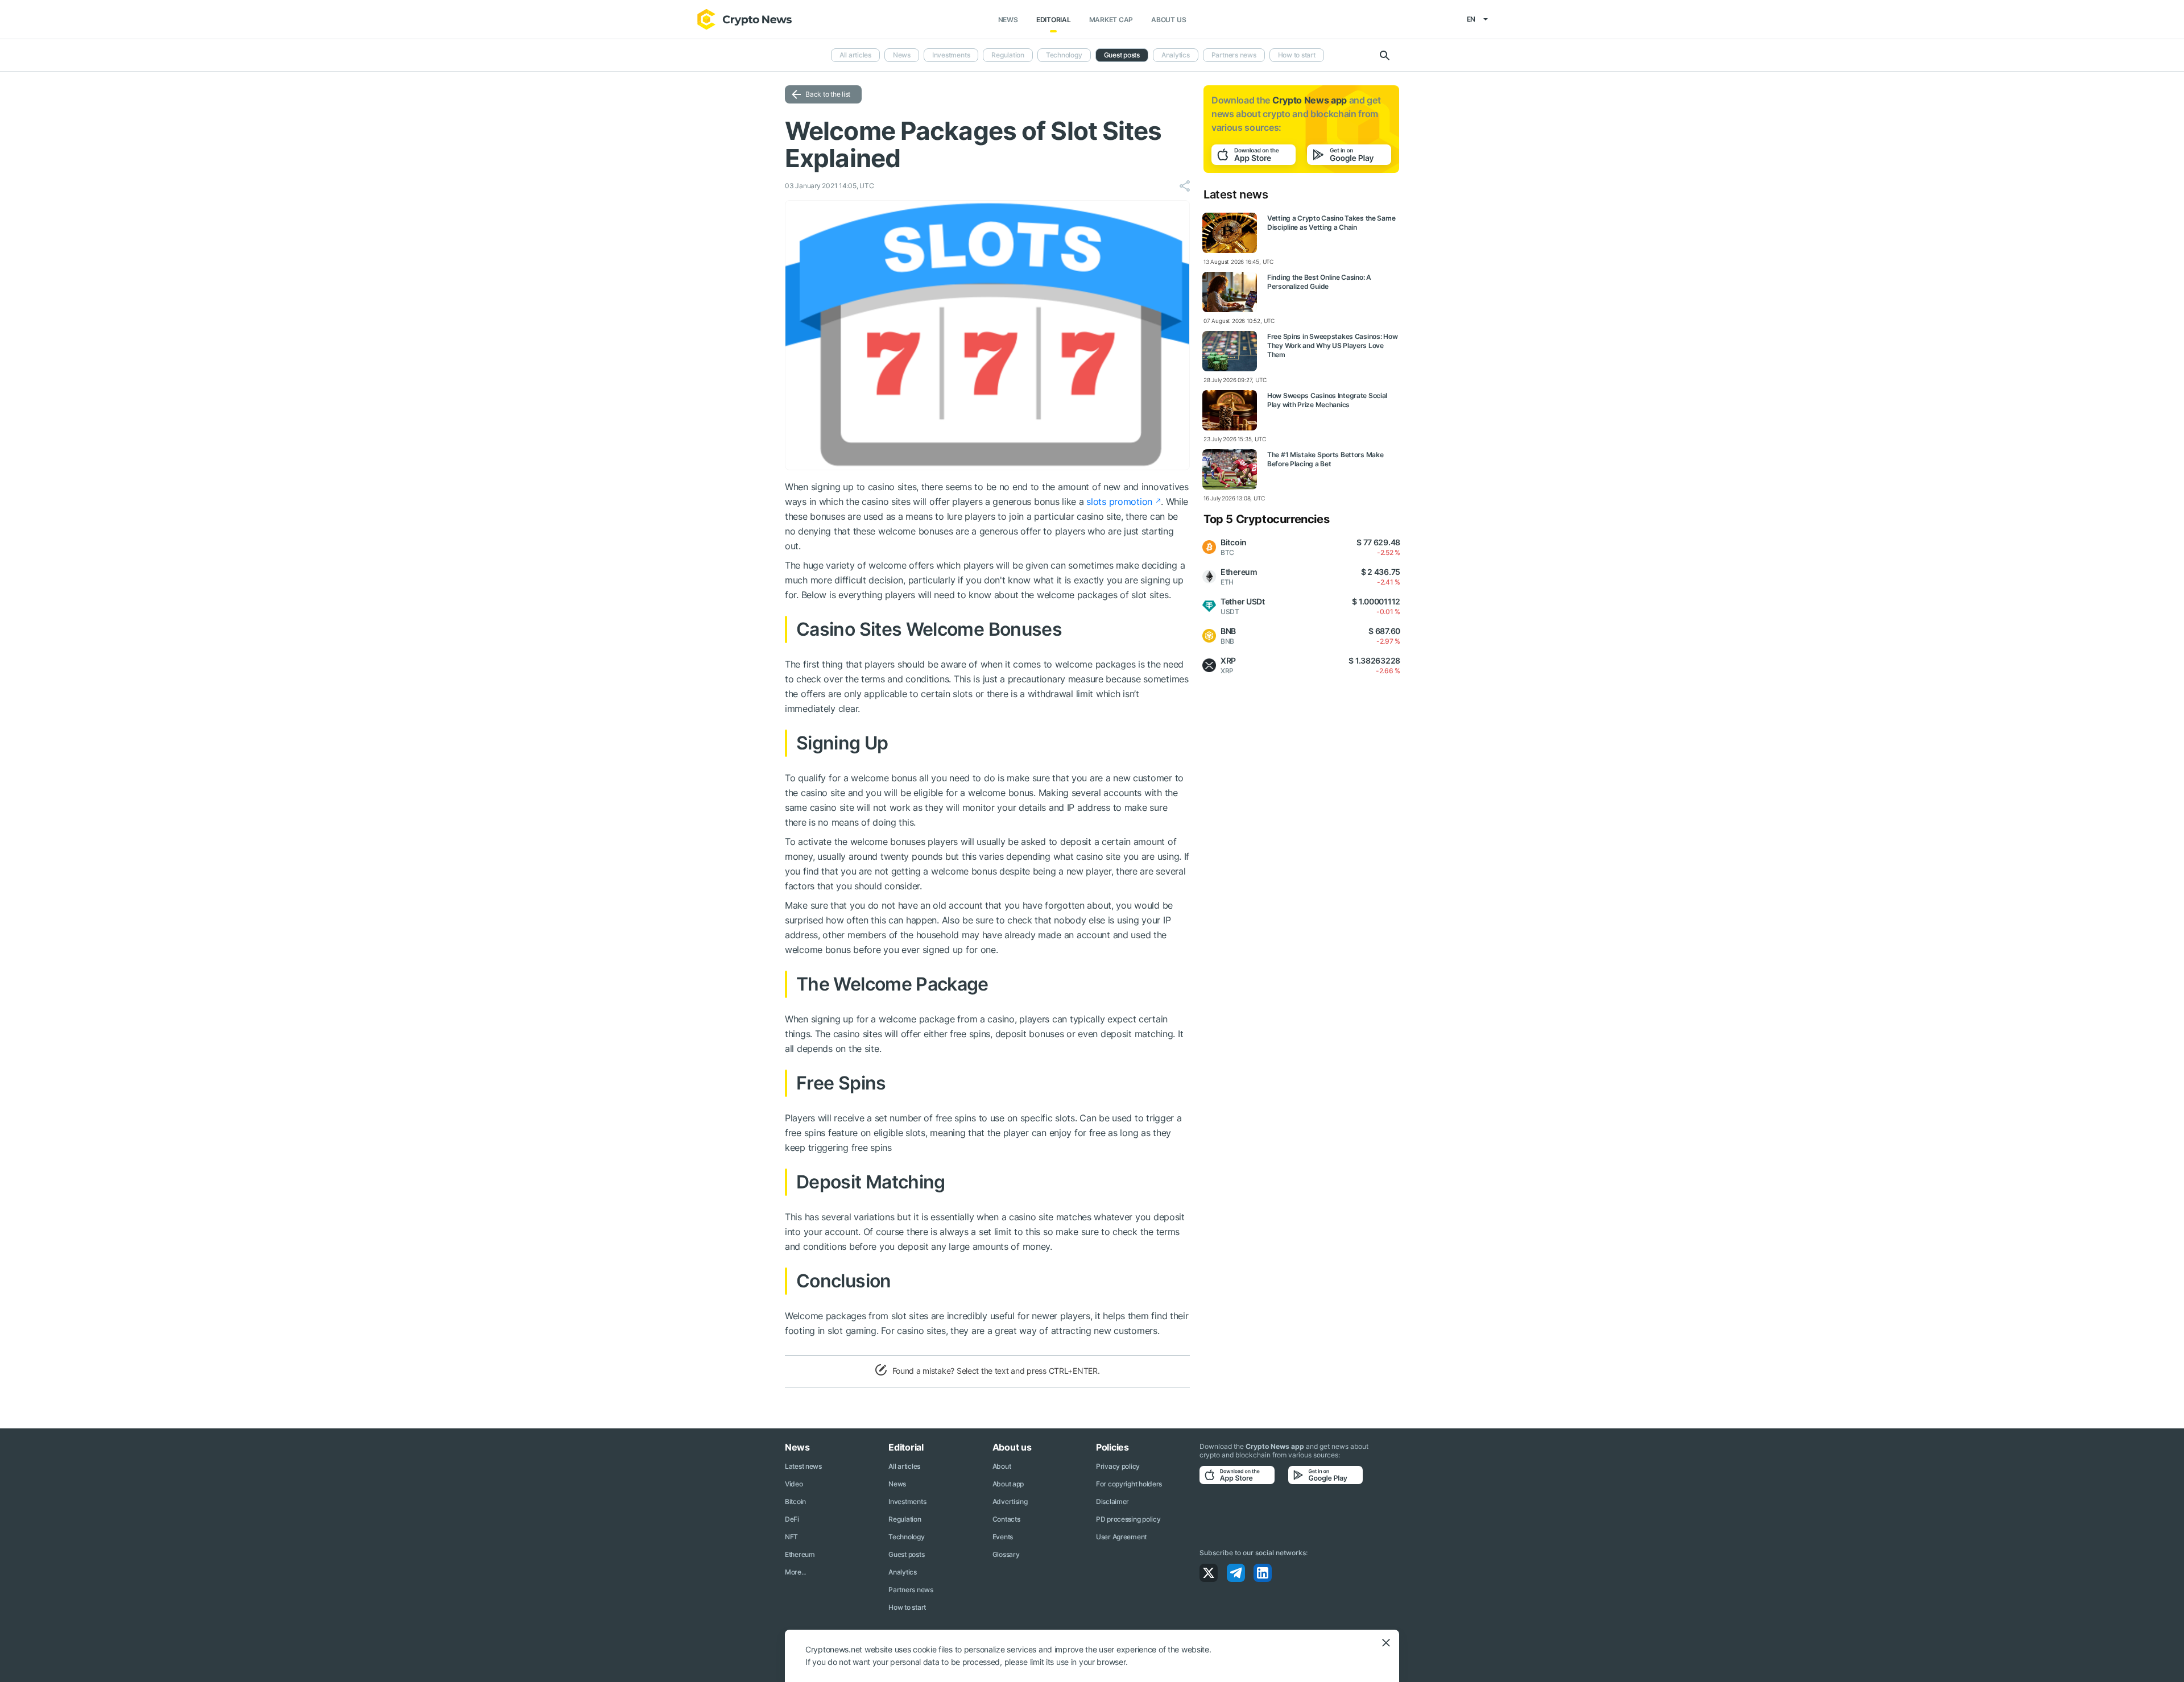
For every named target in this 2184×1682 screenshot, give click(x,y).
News (1008, 20)
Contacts (1006, 1519)
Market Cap (1111, 20)
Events (1003, 1537)
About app (1008, 1484)
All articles (855, 55)
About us (1168, 20)
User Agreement (1121, 1537)
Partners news (1234, 55)
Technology (1064, 55)
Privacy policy (1118, 1466)
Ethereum (800, 1554)
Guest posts (1122, 55)
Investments (951, 55)
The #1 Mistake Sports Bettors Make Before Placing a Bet (1325, 459)
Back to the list (828, 94)
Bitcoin (795, 1501)
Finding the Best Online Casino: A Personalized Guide (1319, 282)
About (1002, 1466)
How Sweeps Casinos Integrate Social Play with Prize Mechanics (1327, 400)
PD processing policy (1128, 1519)
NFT (791, 1537)
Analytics (1176, 55)
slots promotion (1119, 502)
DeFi (792, 1519)
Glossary (1006, 1554)
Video (794, 1484)
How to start (1297, 55)
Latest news (803, 1466)
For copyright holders (1129, 1484)
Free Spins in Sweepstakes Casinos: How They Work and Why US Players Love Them (1332, 345)
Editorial (1054, 20)
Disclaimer (1112, 1501)
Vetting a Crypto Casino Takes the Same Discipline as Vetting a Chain (1331, 223)
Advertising (1010, 1501)
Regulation (1008, 55)
